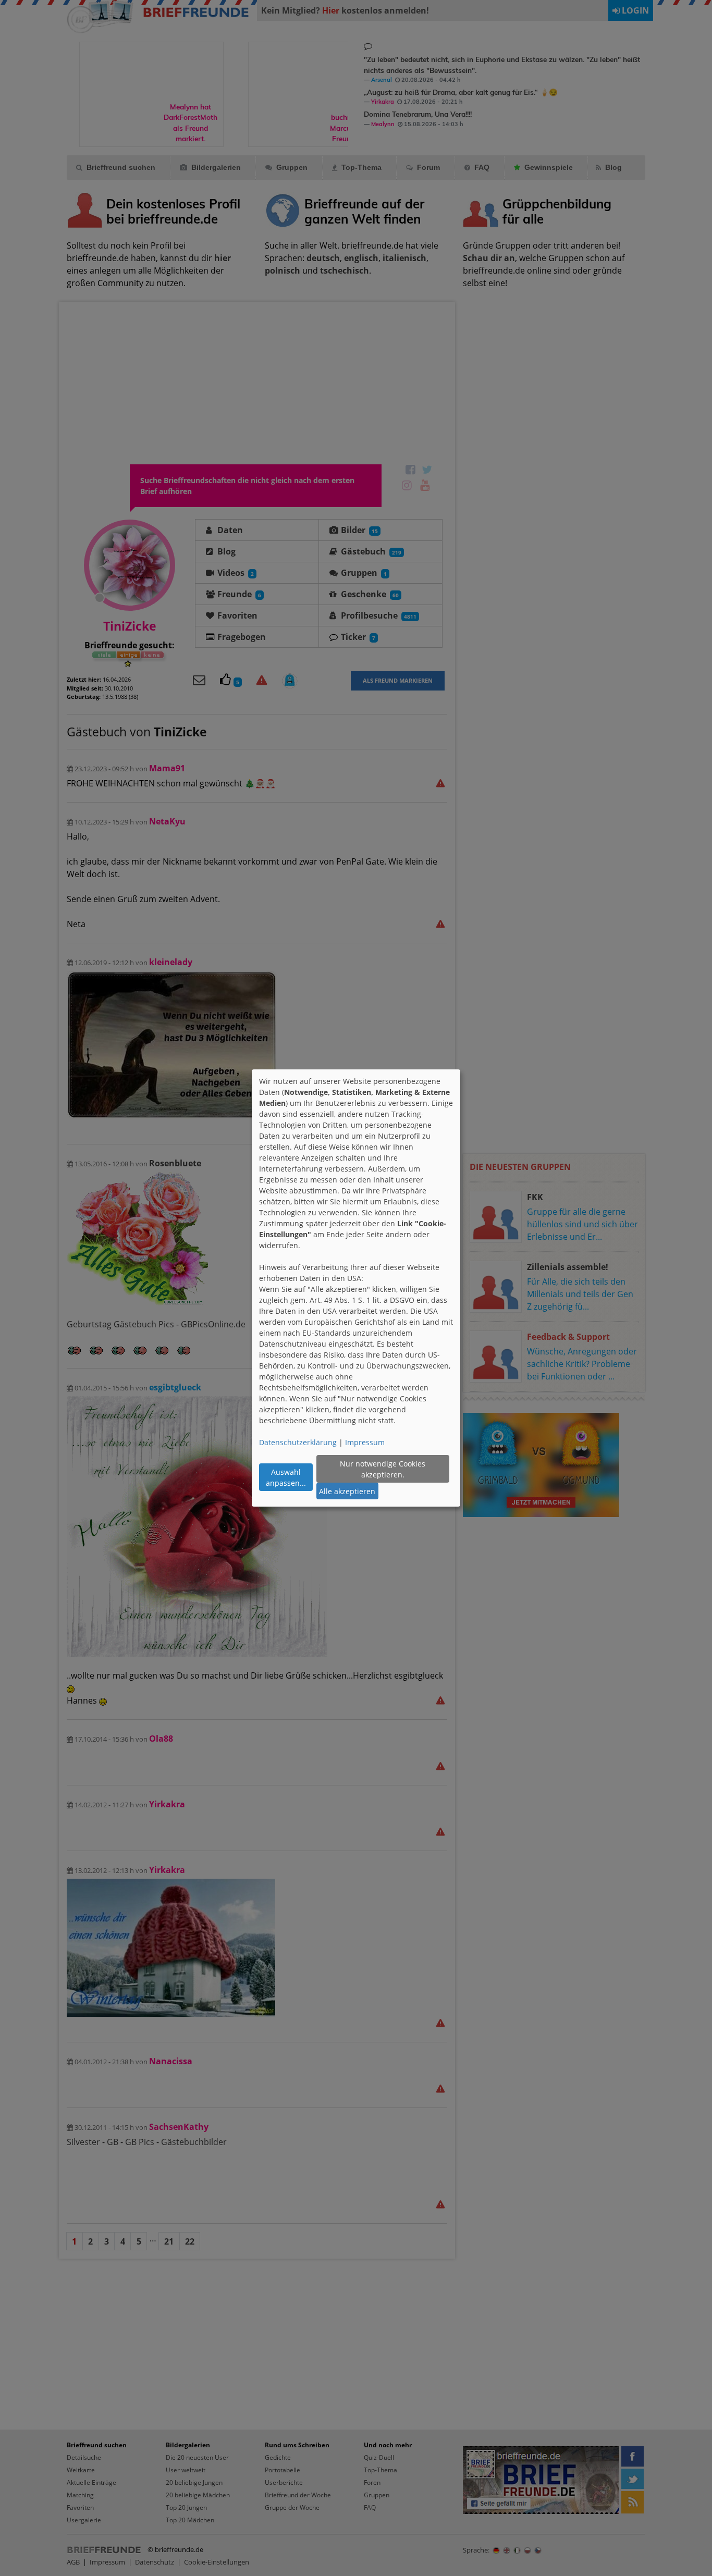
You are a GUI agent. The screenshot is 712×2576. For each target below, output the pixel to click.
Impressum (365, 1442)
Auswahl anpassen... (286, 1477)
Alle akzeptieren (347, 1491)
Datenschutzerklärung (298, 1442)
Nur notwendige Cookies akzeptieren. (383, 1469)
